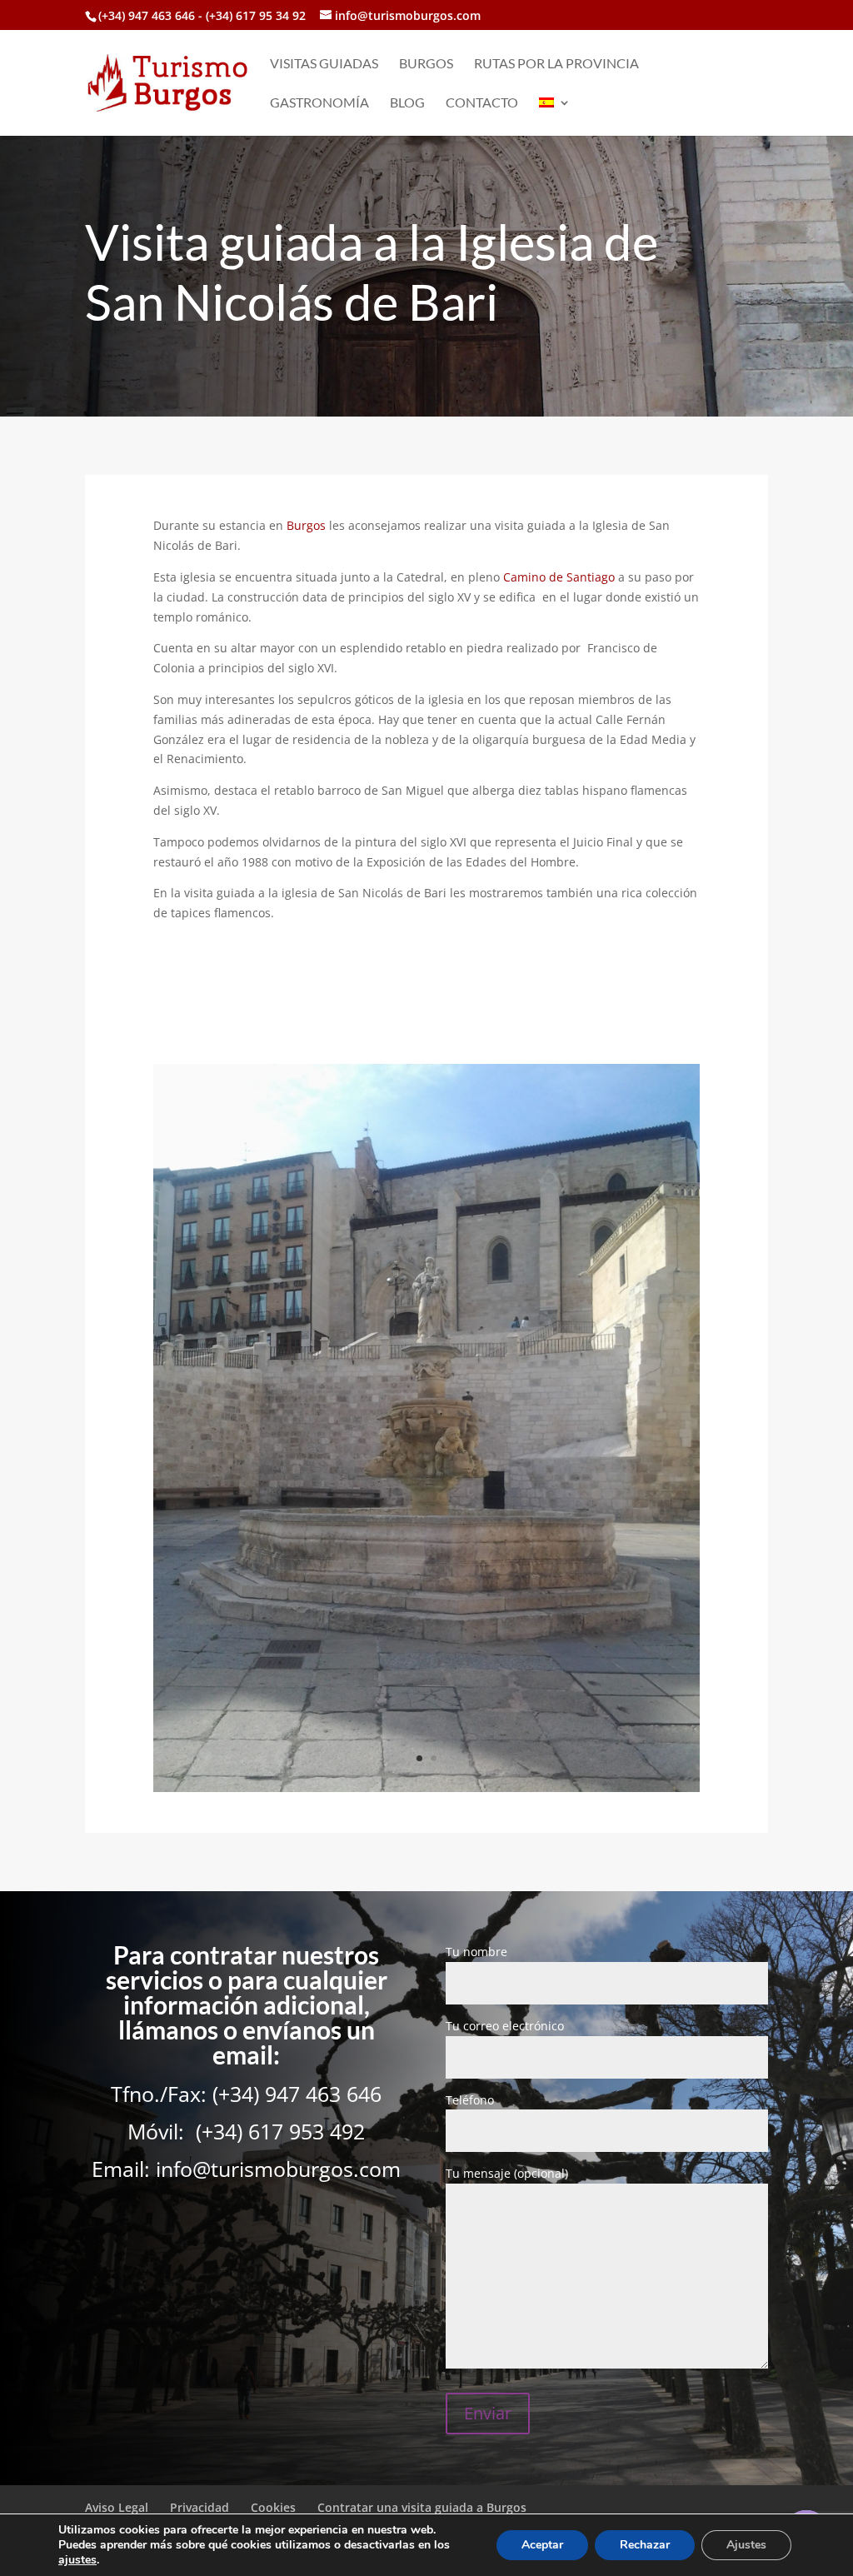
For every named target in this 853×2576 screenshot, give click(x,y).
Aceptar (542, 2545)
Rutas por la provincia (556, 64)
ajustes (77, 2560)
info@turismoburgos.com (278, 2169)
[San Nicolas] (426, 1787)
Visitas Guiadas (324, 64)
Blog (407, 103)
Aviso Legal (117, 2507)
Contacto (482, 103)
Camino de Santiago (559, 577)
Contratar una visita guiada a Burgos (422, 2507)
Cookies (273, 2507)
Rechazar (645, 2545)
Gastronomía (319, 103)
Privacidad (200, 2507)
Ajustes (746, 2545)
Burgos (426, 64)
